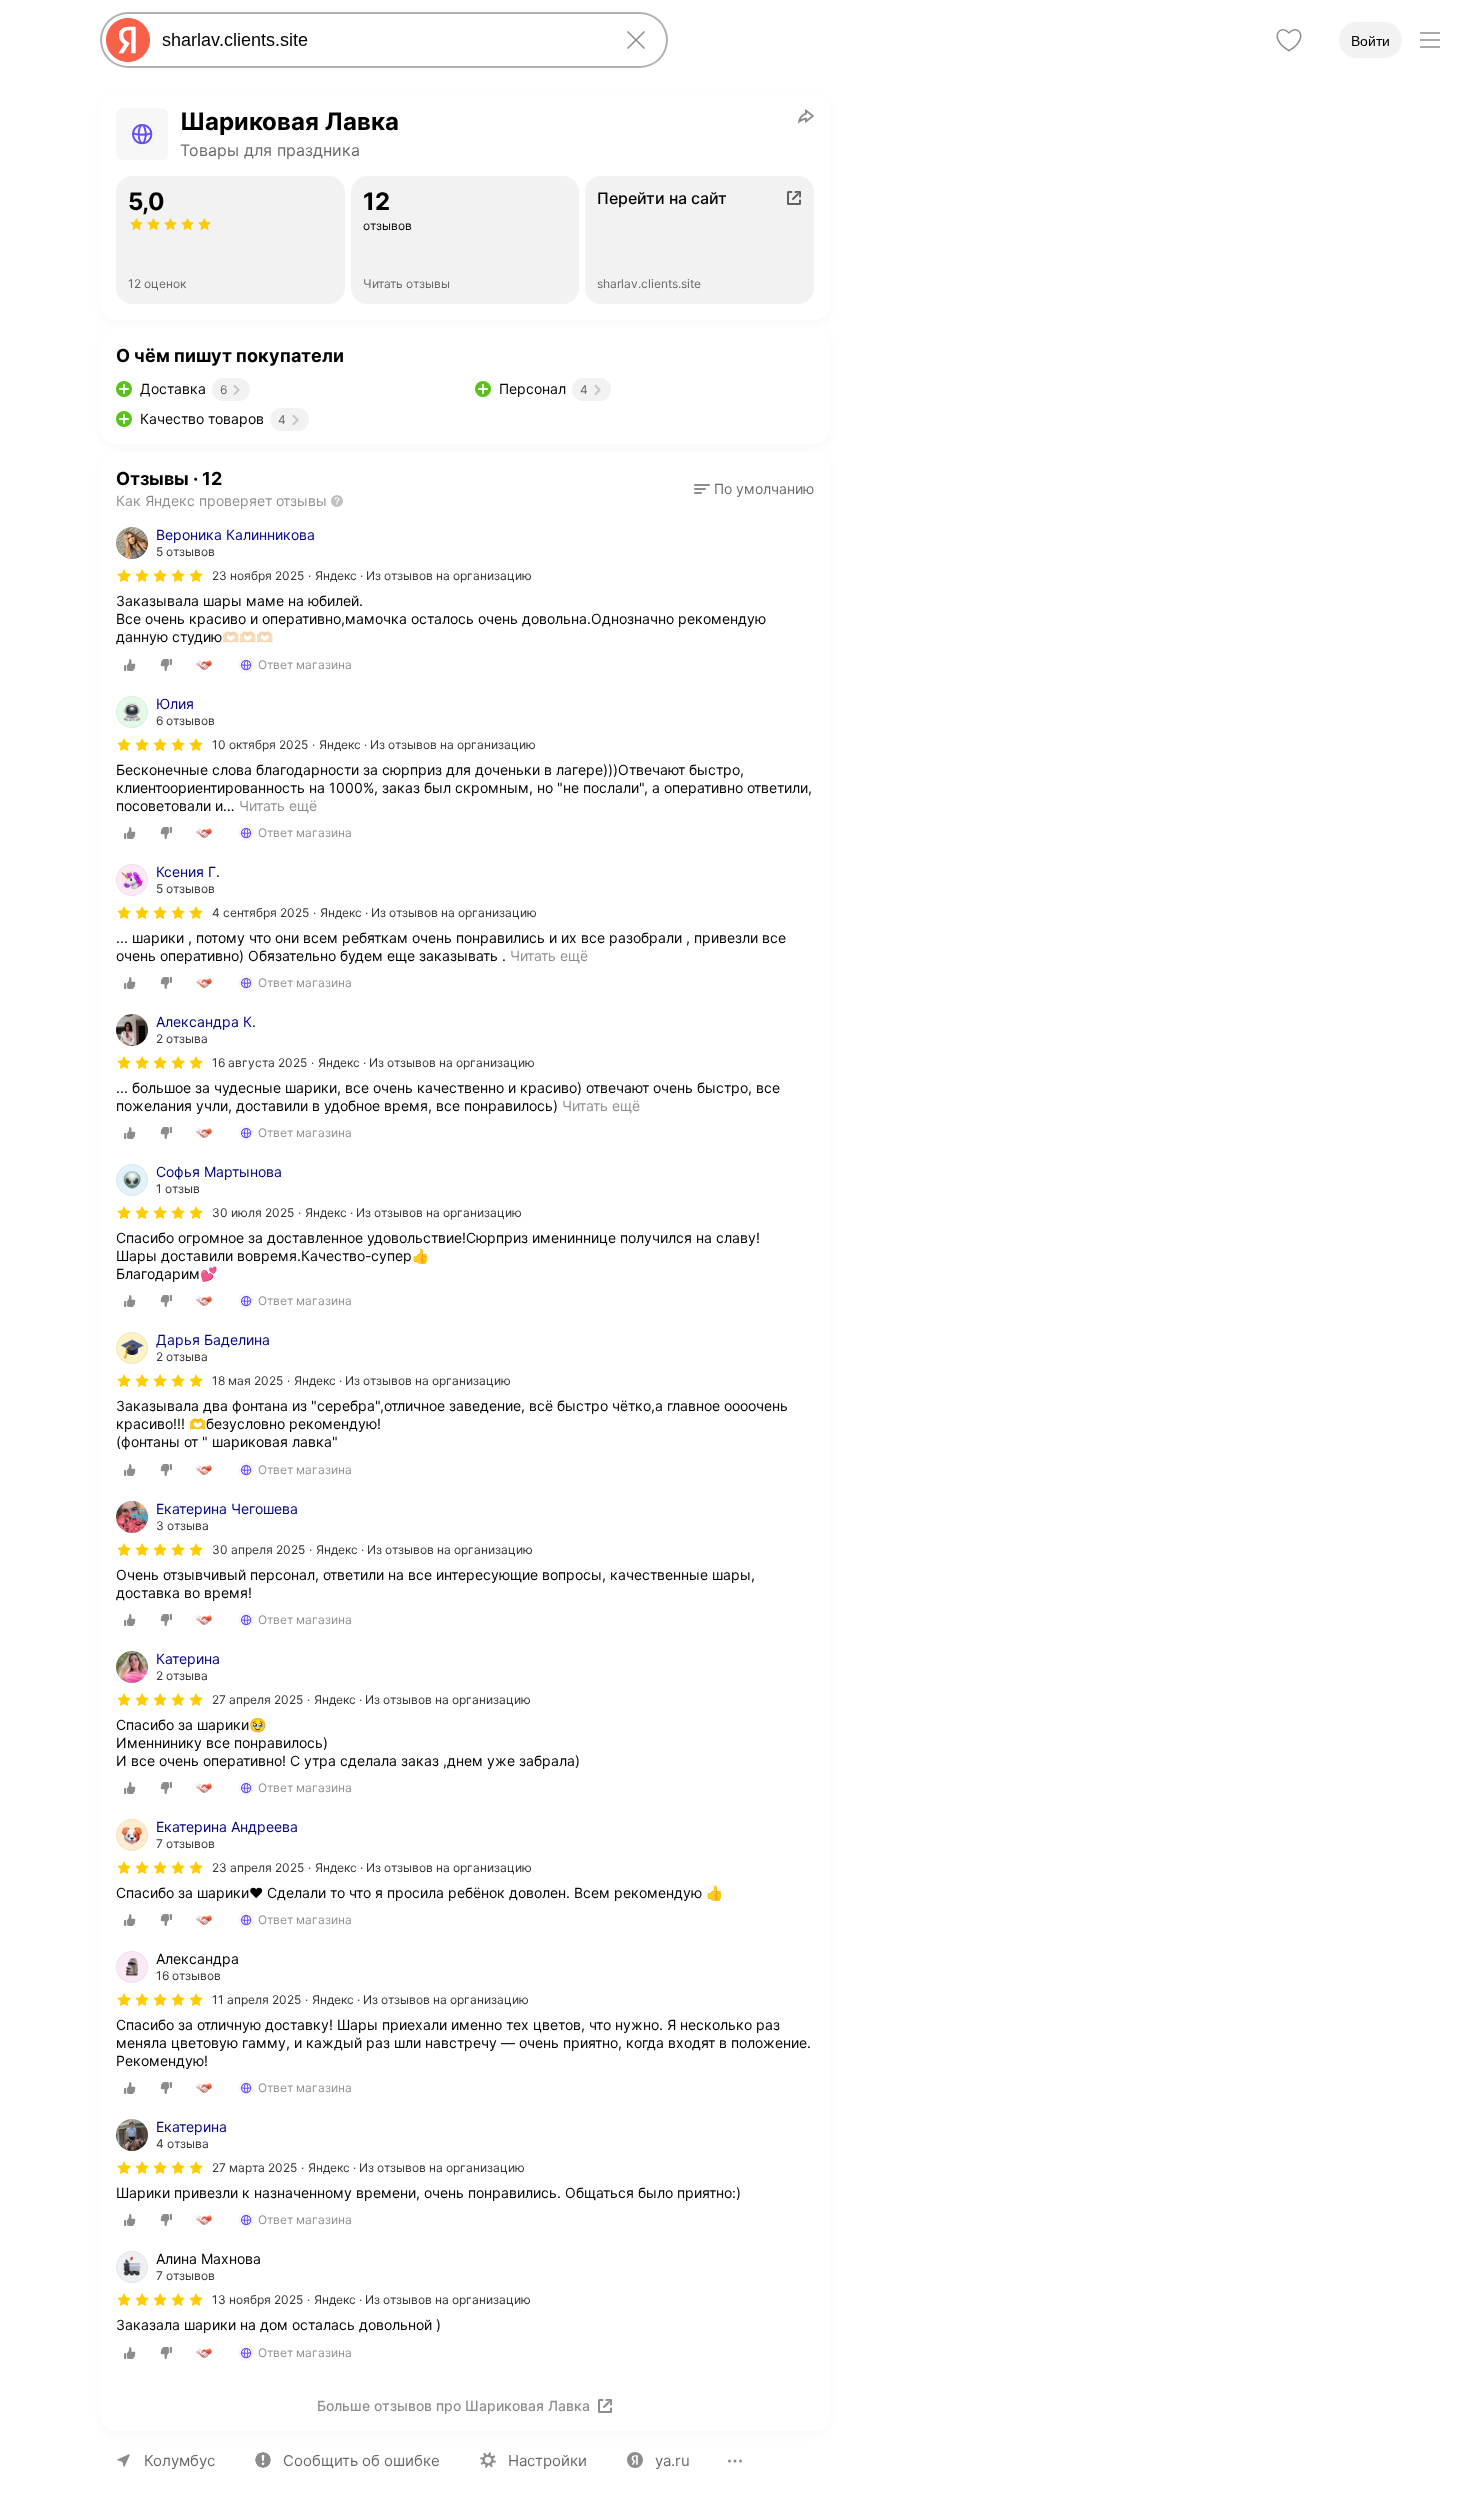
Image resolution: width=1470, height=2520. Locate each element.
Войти (1370, 41)
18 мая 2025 (247, 1380)
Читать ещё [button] (278, 805)
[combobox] (380, 40)
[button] (754, 489)
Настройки (547, 2460)
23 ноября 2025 (258, 575)
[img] (160, 576)
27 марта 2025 (254, 2167)
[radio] (130, 665)
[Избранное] (1289, 40)
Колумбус (179, 2460)
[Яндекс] (128, 40)
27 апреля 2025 (257, 1699)
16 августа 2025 (259, 1062)
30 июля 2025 (253, 1212)
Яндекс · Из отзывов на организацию (423, 575)
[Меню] (1430, 40)
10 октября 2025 (260, 744)
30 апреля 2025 (258, 1549)
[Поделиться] (806, 116)
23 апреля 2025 (258, 1867)
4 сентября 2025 (260, 912)
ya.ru (672, 2460)
